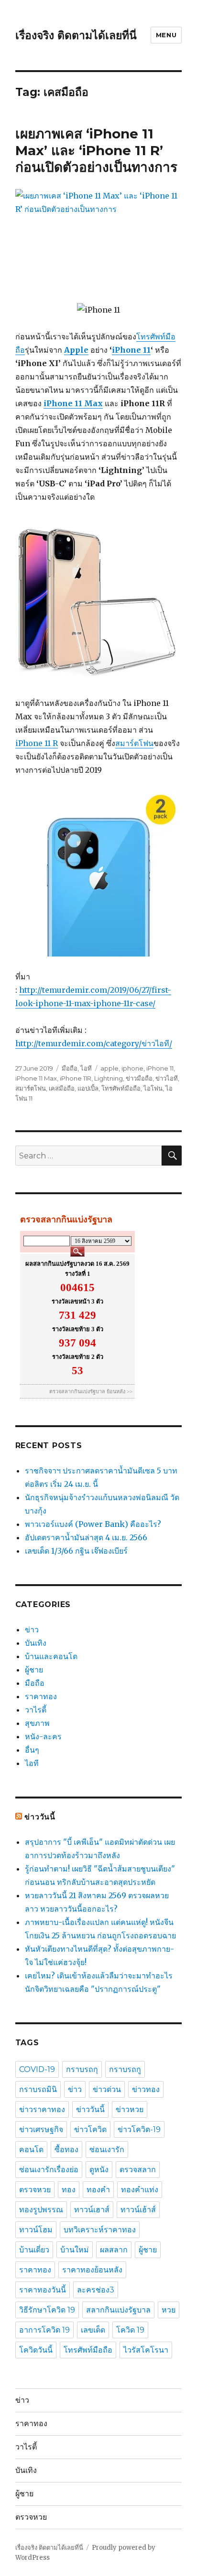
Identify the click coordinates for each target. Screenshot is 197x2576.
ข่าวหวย (130, 2109)
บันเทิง (36, 1643)
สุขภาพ (37, 1723)
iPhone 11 (131, 350)
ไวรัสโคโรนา (146, 2350)
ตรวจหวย (35, 2190)
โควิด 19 (130, 2330)
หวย (169, 2310)
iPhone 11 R (37, 743)
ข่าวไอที (167, 1078)
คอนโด (31, 2150)
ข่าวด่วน (107, 2089)
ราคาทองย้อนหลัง (92, 2270)
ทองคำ (98, 2190)
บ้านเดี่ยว (34, 2250)
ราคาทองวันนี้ (43, 2290)
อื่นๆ (32, 1750)
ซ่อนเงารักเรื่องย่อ (49, 2170)
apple (109, 1068)
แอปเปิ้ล (88, 1088)
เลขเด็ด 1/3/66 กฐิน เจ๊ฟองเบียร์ (76, 1551)
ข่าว (32, 1630)
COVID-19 (37, 2069)
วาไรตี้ (36, 1710)
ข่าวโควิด (90, 2129)
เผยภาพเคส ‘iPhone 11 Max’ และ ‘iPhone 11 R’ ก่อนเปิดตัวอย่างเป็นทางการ (96, 150)
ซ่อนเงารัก (107, 2150)
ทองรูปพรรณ (41, 2210)
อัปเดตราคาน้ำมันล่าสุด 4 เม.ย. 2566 (86, 1537)
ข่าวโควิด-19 (139, 2129)
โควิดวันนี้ (36, 2350)
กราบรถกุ (82, 2069)
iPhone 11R (76, 1078)
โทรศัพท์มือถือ (121, 1088)
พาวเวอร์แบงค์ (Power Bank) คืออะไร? (93, 1524)
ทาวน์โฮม (36, 2230)
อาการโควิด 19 (44, 2330)
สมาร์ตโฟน (134, 743)
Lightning (109, 1078)
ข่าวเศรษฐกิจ (41, 2129)
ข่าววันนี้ (40, 1817)
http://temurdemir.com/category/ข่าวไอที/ (94, 1043)
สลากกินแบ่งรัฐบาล (118, 2310)
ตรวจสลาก (138, 2170)
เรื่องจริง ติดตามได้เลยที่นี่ (76, 35)
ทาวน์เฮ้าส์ (138, 2210)
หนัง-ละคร (43, 1736)
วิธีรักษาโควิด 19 (47, 2310)
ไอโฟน (153, 1088)
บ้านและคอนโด (51, 1656)
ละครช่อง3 (96, 2290)
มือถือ (70, 1068)
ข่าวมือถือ (139, 1078)
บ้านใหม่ (75, 2250)
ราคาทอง (41, 1696)
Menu (166, 35)
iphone (132, 1068)
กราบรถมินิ (38, 2089)
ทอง (69, 2190)
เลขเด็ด (93, 2330)
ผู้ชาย (34, 1670)
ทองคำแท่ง (140, 2190)
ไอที (86, 1068)
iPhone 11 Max (36, 1078)
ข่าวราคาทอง (42, 2109)
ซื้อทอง (66, 2150)
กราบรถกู (125, 2069)
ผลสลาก (114, 2250)
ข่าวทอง (146, 2089)
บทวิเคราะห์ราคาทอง (100, 2230)
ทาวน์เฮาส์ (92, 2210)
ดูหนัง (99, 2170)
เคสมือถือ (62, 1088)
